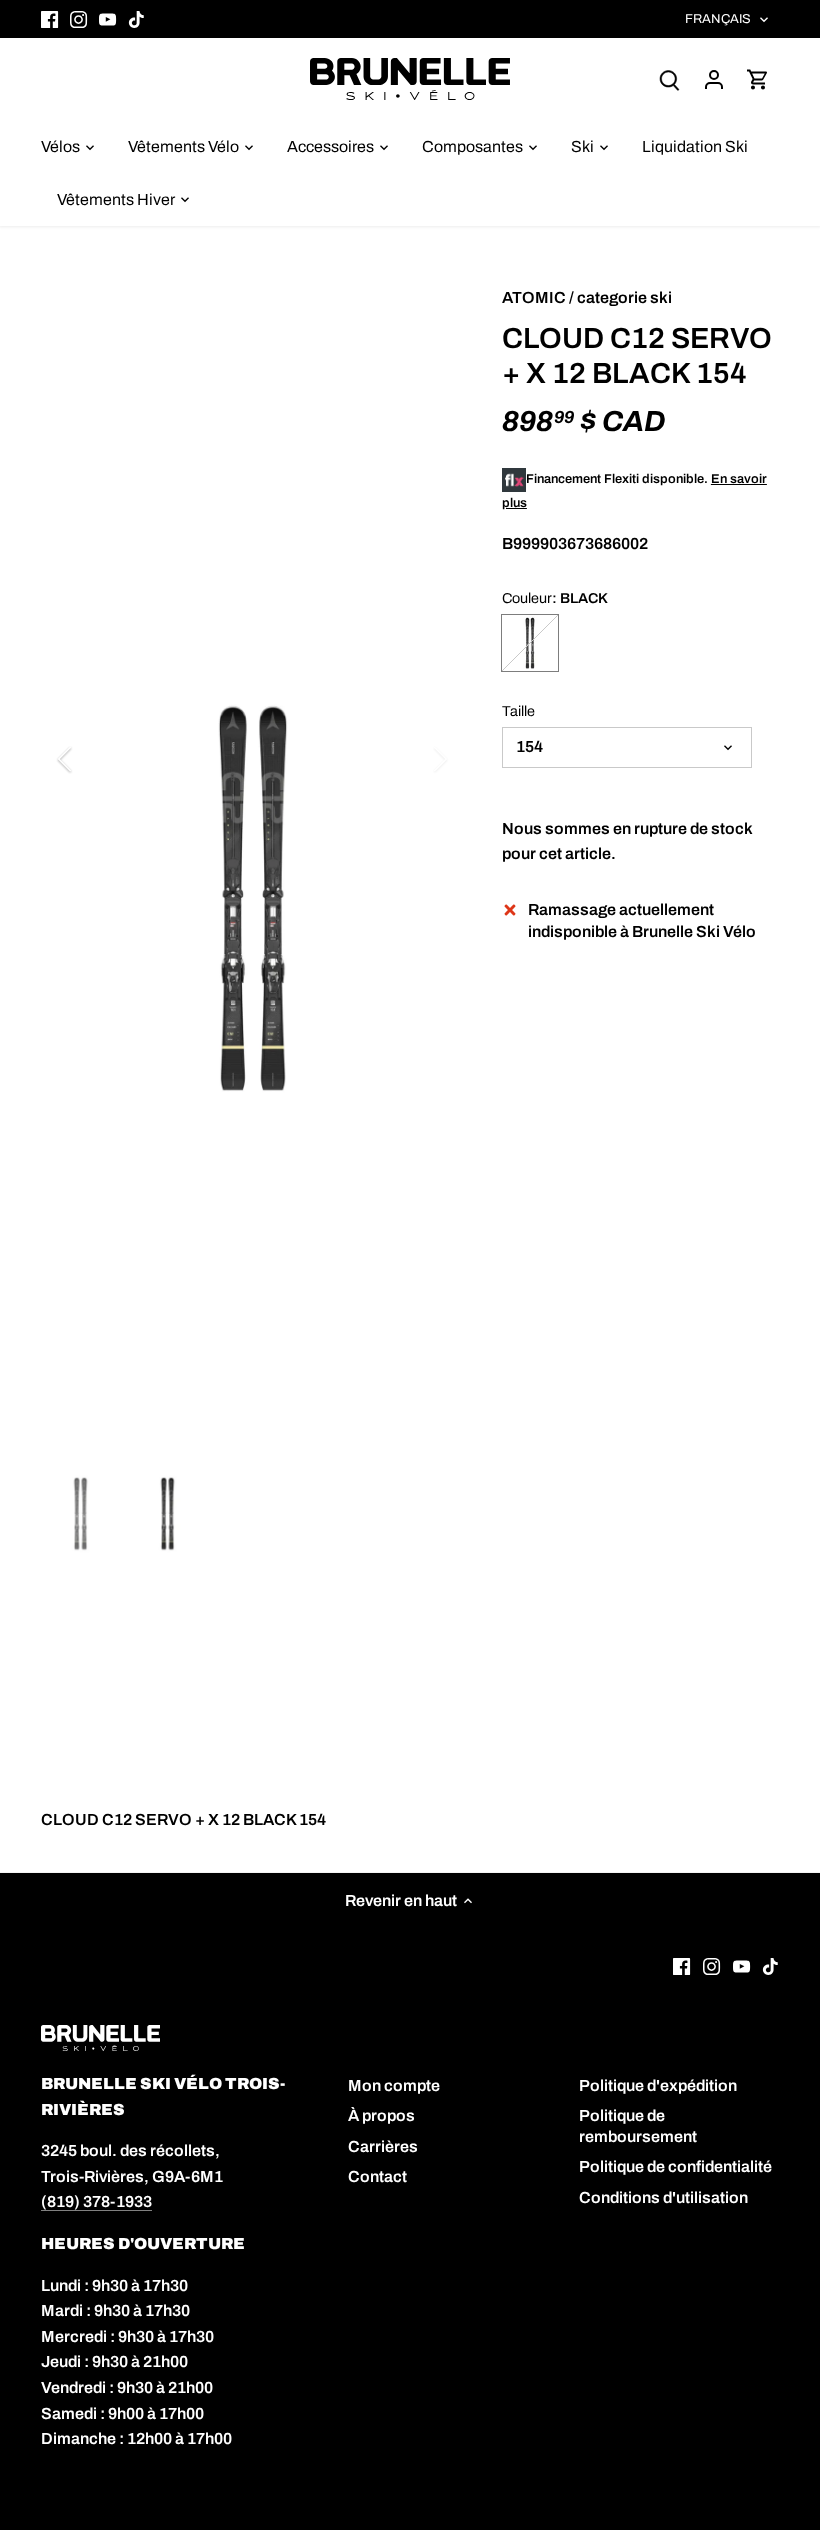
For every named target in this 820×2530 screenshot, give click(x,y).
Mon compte (394, 2085)
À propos (381, 2115)
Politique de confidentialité (675, 2166)
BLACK (530, 643)
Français (718, 19)
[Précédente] (91, 759)
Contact (377, 2176)
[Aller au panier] (758, 78)
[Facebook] (49, 19)
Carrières (383, 2146)
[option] (253, 898)
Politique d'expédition (658, 2085)
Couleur (527, 598)
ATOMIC (534, 297)
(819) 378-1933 (96, 2201)
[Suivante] (414, 759)
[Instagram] (78, 19)
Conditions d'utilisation (663, 2197)
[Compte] (714, 78)
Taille (518, 711)
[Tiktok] (136, 19)
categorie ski (624, 297)
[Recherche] (670, 78)
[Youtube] (107, 19)
